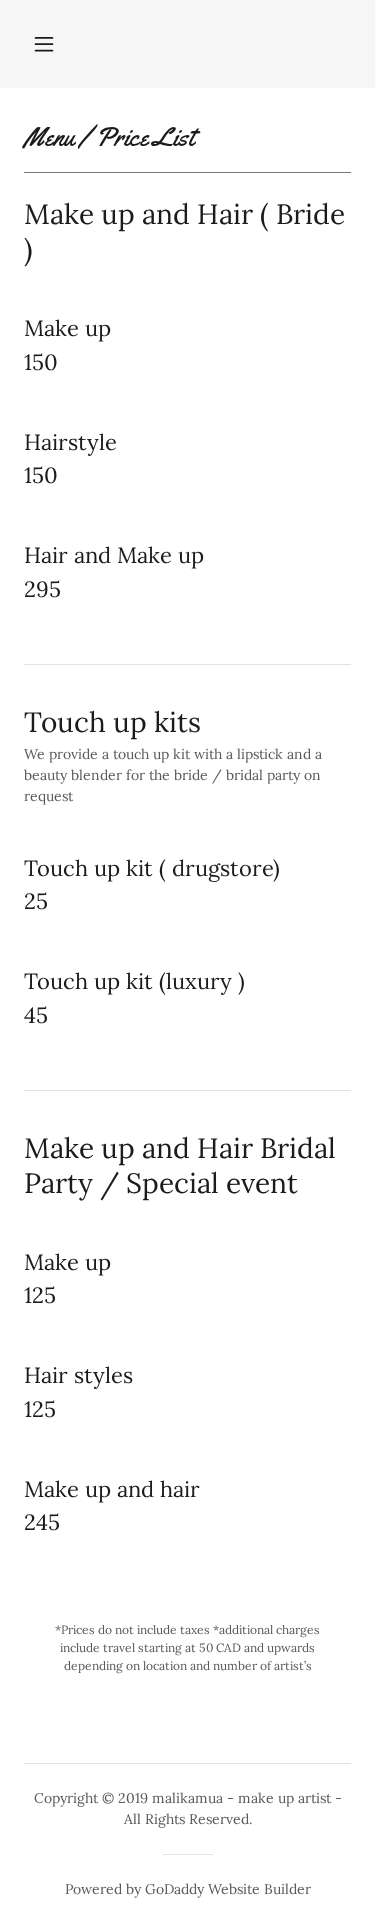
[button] (44, 44)
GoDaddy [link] (174, 1889)
